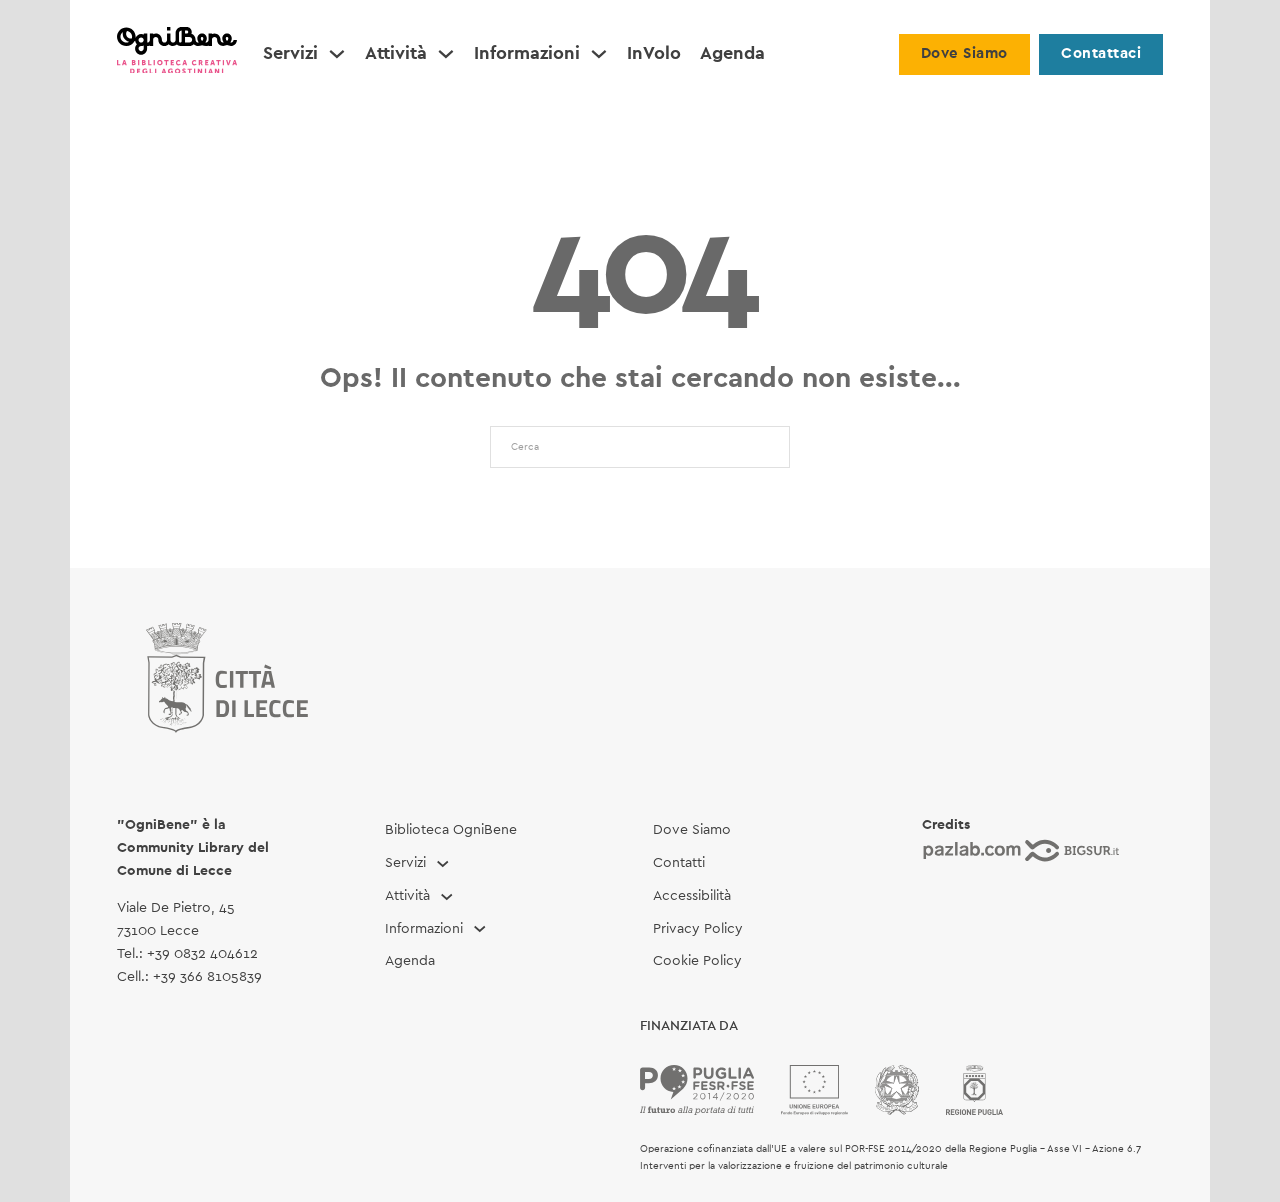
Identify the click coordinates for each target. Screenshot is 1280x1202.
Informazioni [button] (527, 54)
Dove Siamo (964, 53)
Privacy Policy (698, 929)
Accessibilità (692, 896)
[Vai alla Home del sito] (177, 54)
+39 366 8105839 (207, 977)
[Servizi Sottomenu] (337, 54)
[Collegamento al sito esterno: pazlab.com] (972, 850)
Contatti (679, 863)
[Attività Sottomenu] (446, 54)
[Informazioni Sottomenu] (599, 54)
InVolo (654, 54)
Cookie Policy (697, 961)
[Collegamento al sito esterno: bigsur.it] (1072, 850)
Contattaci (1101, 53)
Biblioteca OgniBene (451, 830)
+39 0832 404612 (202, 954)
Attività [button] (396, 54)
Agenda (732, 54)
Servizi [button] (290, 54)
